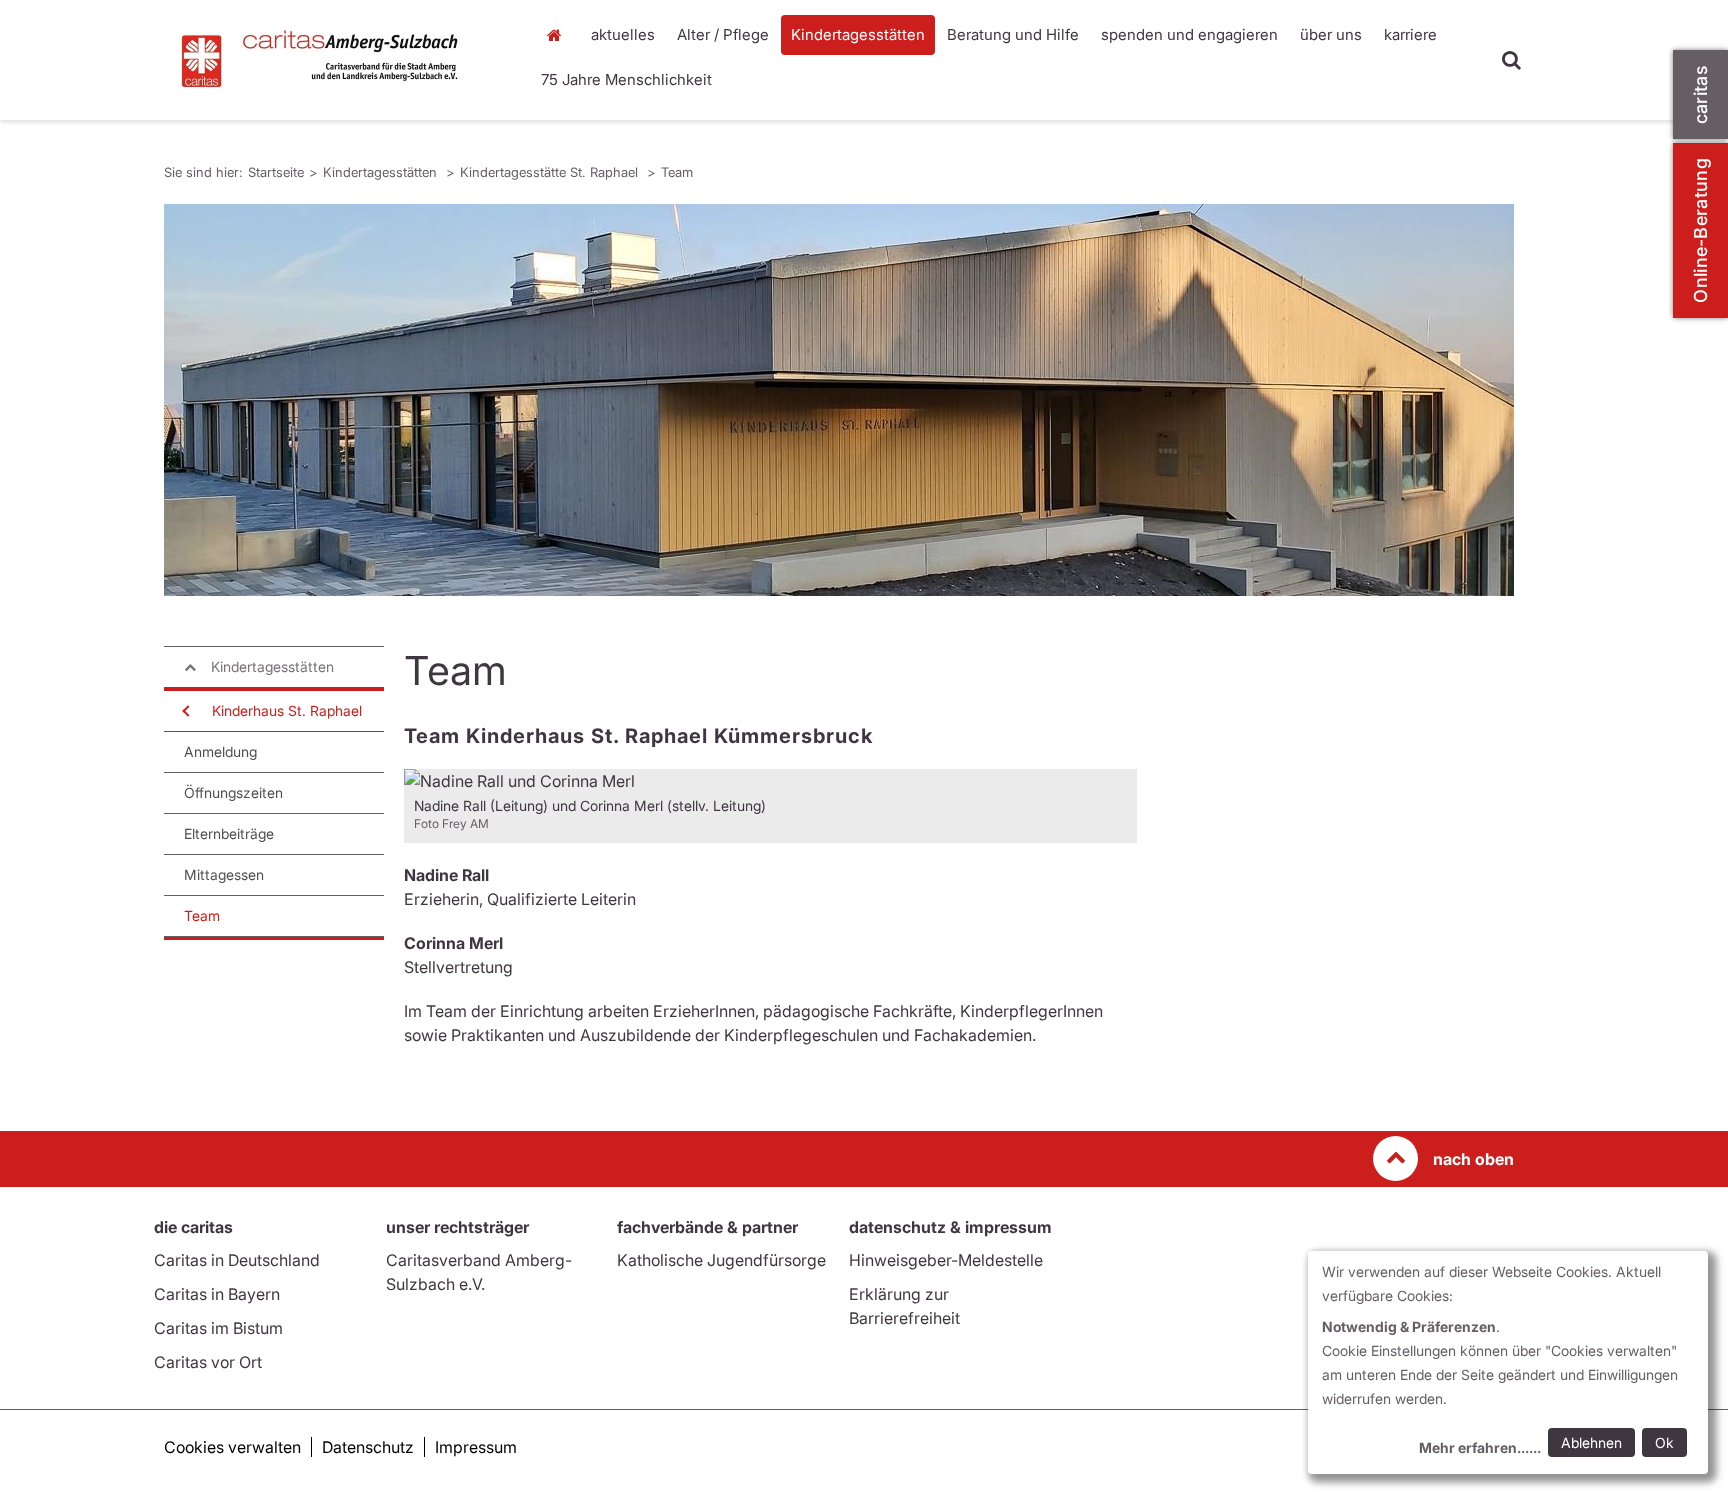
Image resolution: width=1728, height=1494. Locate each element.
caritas (1700, 94)
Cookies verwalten (232, 1447)
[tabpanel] (839, 400)
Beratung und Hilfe (1013, 34)
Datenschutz (368, 1447)
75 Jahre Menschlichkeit (626, 79)
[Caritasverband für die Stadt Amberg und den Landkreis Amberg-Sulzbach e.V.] (334, 60)
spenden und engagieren (1189, 34)
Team (677, 172)
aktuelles (623, 34)
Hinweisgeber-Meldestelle (946, 1260)
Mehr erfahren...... (1480, 1447)
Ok (1664, 1442)
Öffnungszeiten (233, 792)
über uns (1331, 34)
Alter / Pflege (723, 34)
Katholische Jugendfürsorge (721, 1260)
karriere (1410, 34)
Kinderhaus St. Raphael (287, 710)
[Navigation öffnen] (184, 711)
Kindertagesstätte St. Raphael (551, 172)
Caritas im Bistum (218, 1328)
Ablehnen (1591, 1442)
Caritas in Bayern (217, 1294)
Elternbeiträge (229, 833)
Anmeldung (220, 751)
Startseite (559, 35)
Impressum (476, 1447)
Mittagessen (224, 874)
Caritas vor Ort (208, 1362)
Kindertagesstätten (858, 34)
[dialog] (1508, 1362)
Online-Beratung (1700, 230)
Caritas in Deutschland (237, 1260)
